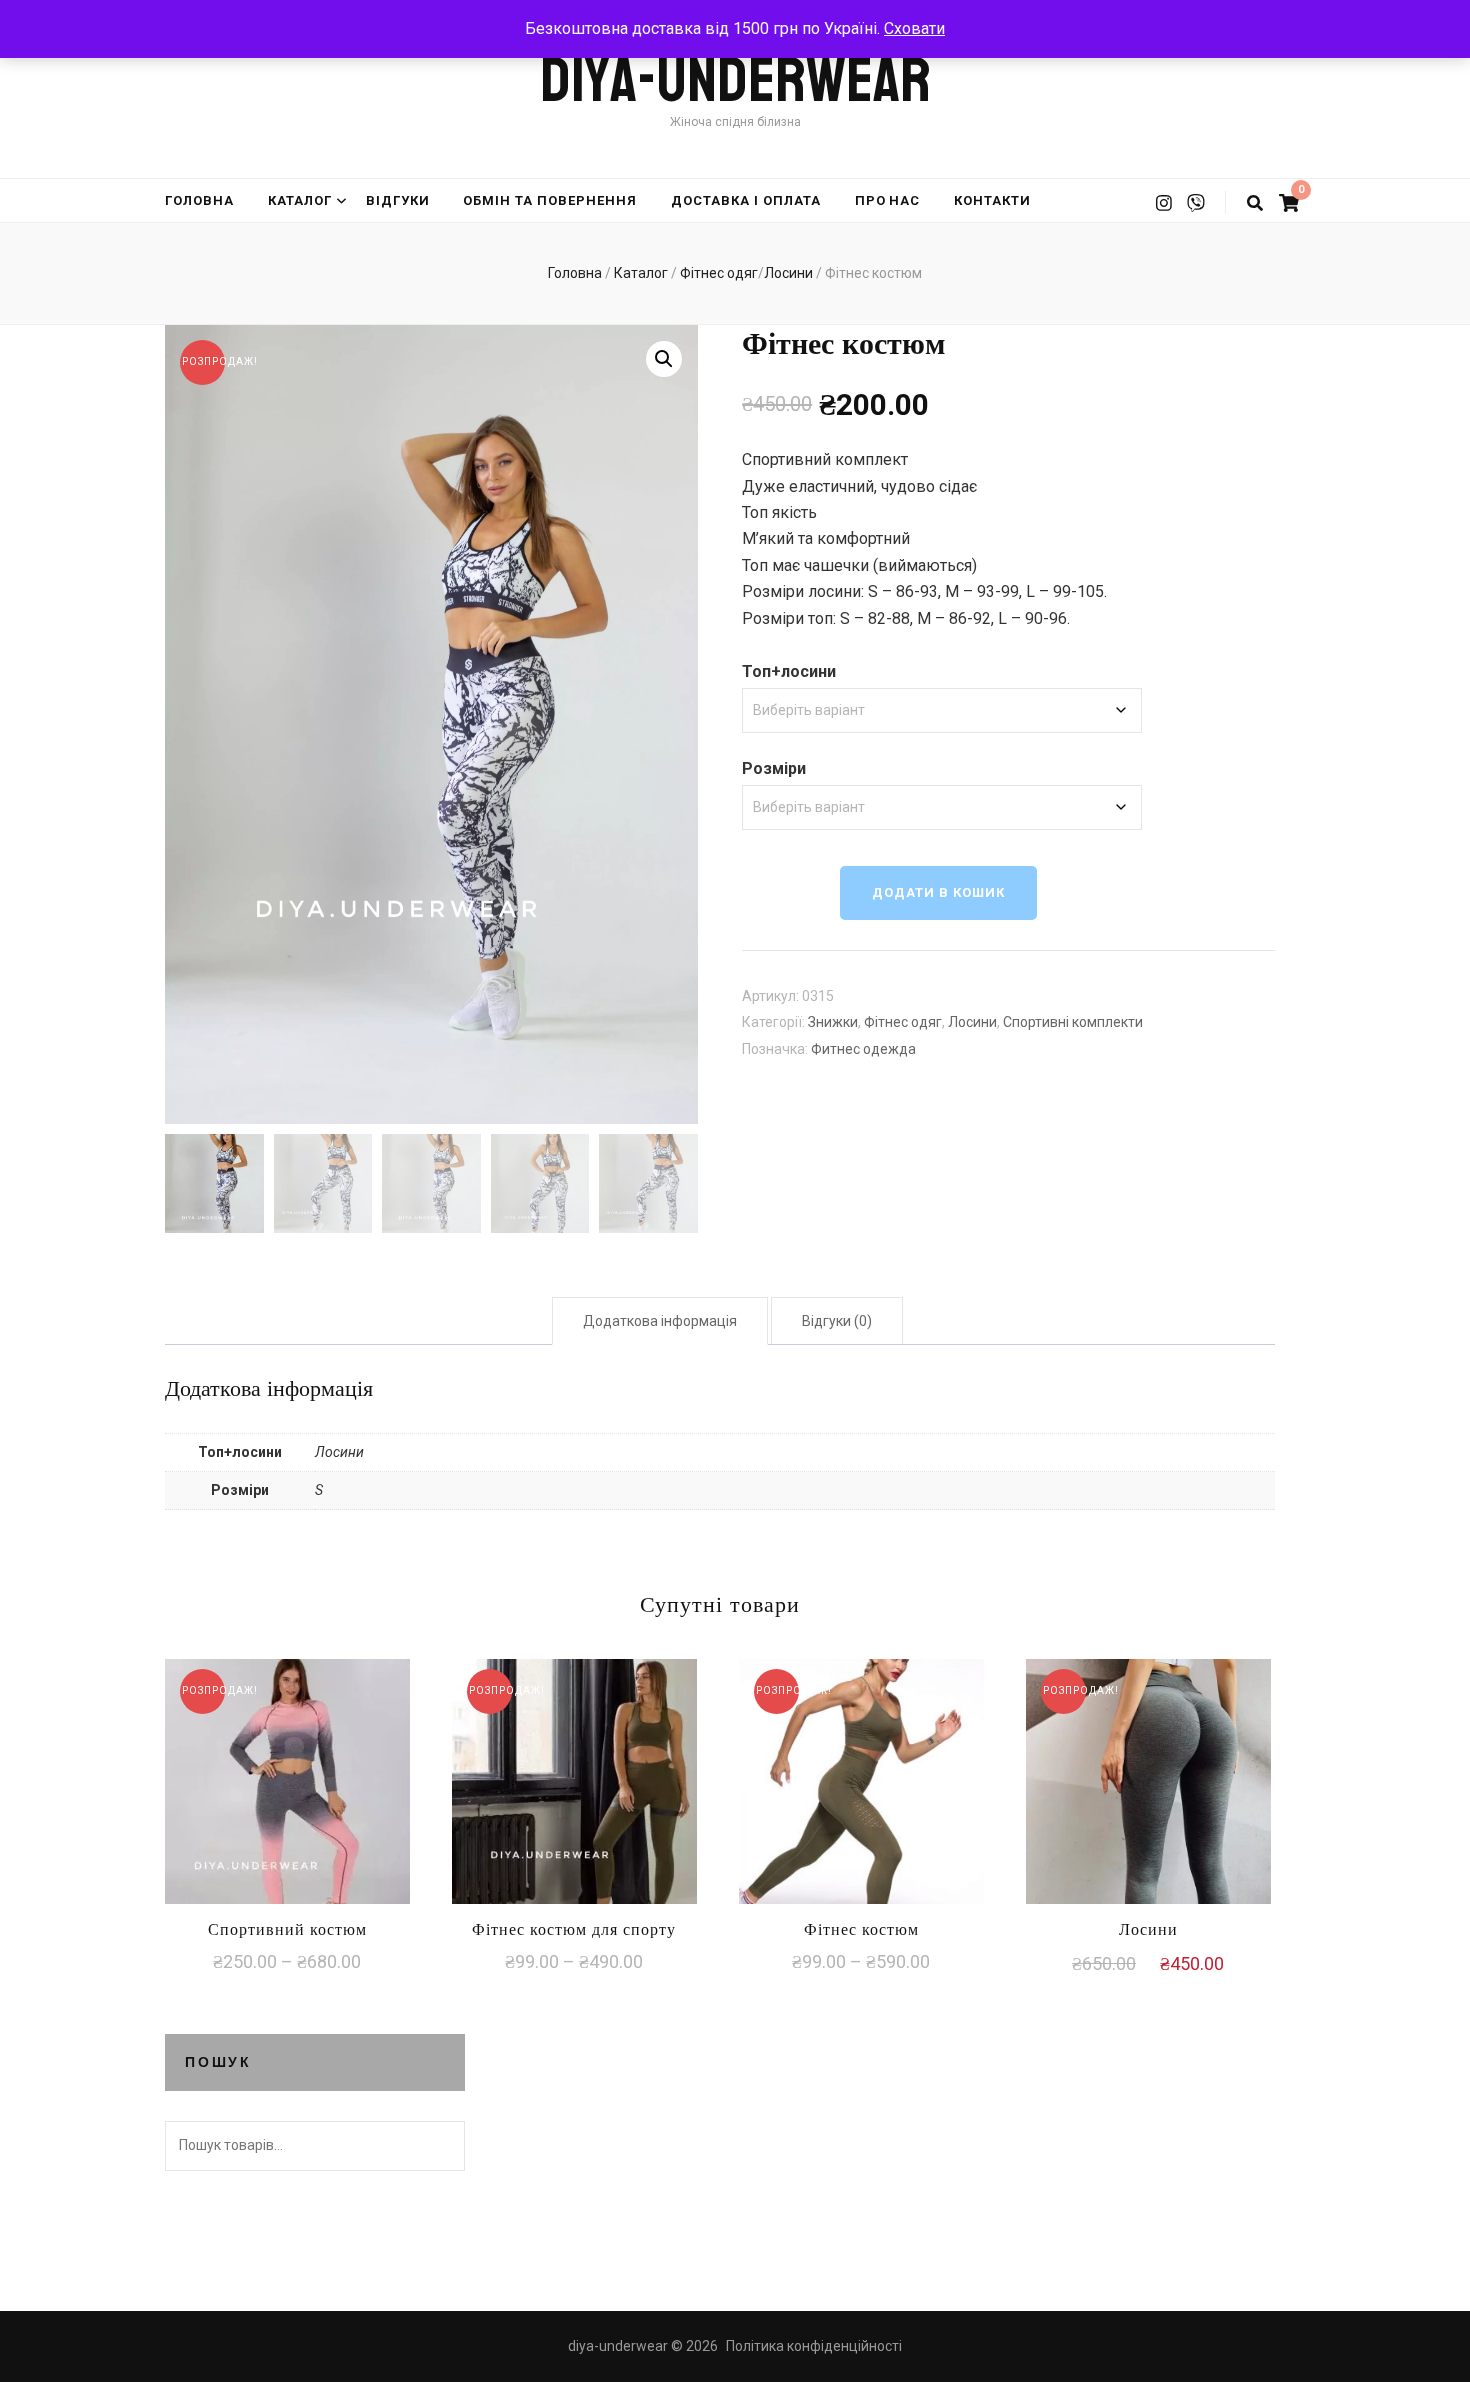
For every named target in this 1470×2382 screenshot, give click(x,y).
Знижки (833, 1022)
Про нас (888, 200)
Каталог (300, 200)
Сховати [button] (914, 28)
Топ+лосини (789, 671)
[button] (664, 359)
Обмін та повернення (550, 200)
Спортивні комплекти (1073, 1022)
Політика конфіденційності (814, 2346)
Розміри (774, 768)
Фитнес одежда (863, 1049)
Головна (199, 200)
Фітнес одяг (903, 1022)
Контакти (992, 200)
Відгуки (398, 200)
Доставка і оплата (746, 200)
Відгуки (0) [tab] (837, 1321)
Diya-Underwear (735, 81)
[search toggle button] (1255, 203)
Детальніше (287, 1778)
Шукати (440, 2146)
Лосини (972, 1022)
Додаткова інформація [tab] (660, 1321)
